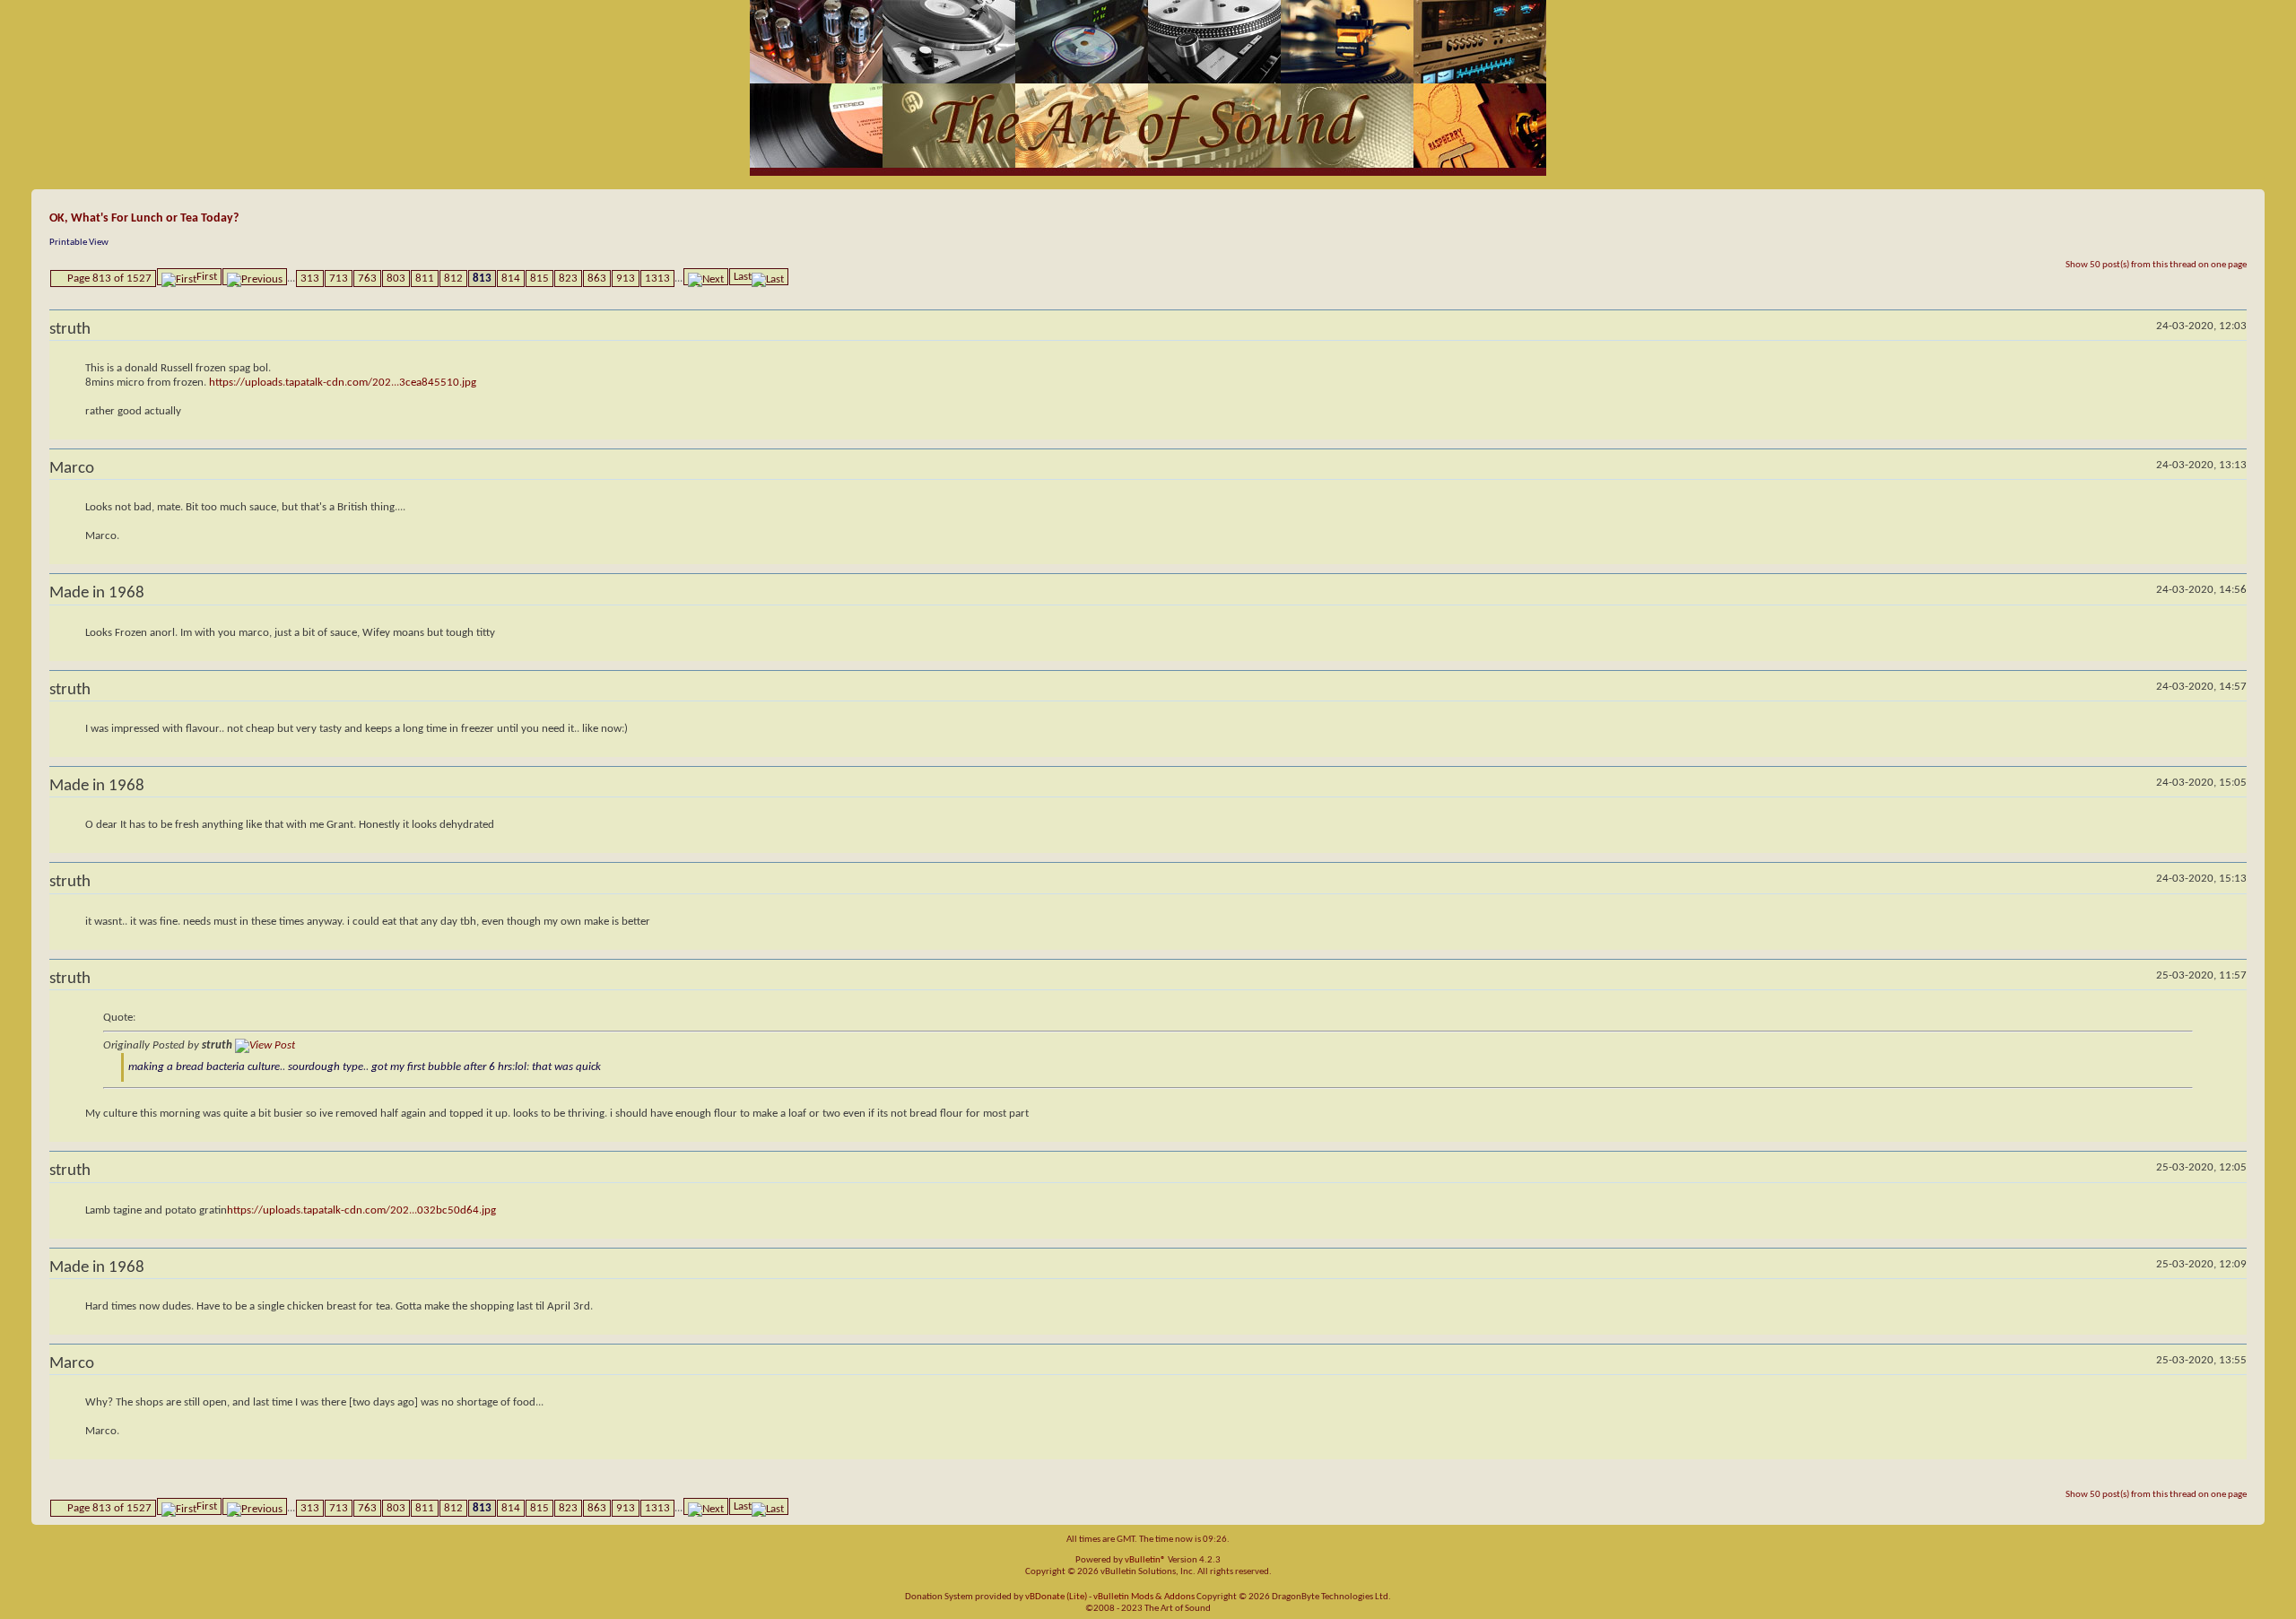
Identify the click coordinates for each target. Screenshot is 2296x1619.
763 (367, 279)
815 (539, 279)
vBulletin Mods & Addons (1144, 1597)
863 (597, 279)
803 (396, 279)
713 (339, 279)
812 (453, 279)
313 (310, 279)
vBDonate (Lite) (1056, 1597)
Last (743, 277)
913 (626, 279)
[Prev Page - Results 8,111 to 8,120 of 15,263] (255, 277)
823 (568, 279)
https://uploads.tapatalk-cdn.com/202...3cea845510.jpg (343, 383)
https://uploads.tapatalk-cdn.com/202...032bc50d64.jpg (361, 1210)
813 (482, 279)
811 (425, 279)
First (207, 277)
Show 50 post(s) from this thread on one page (2156, 265)
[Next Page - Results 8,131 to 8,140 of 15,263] (706, 277)
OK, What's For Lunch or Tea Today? (144, 218)
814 (511, 279)
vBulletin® (1145, 1560)
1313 (657, 279)
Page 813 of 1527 (109, 279)
